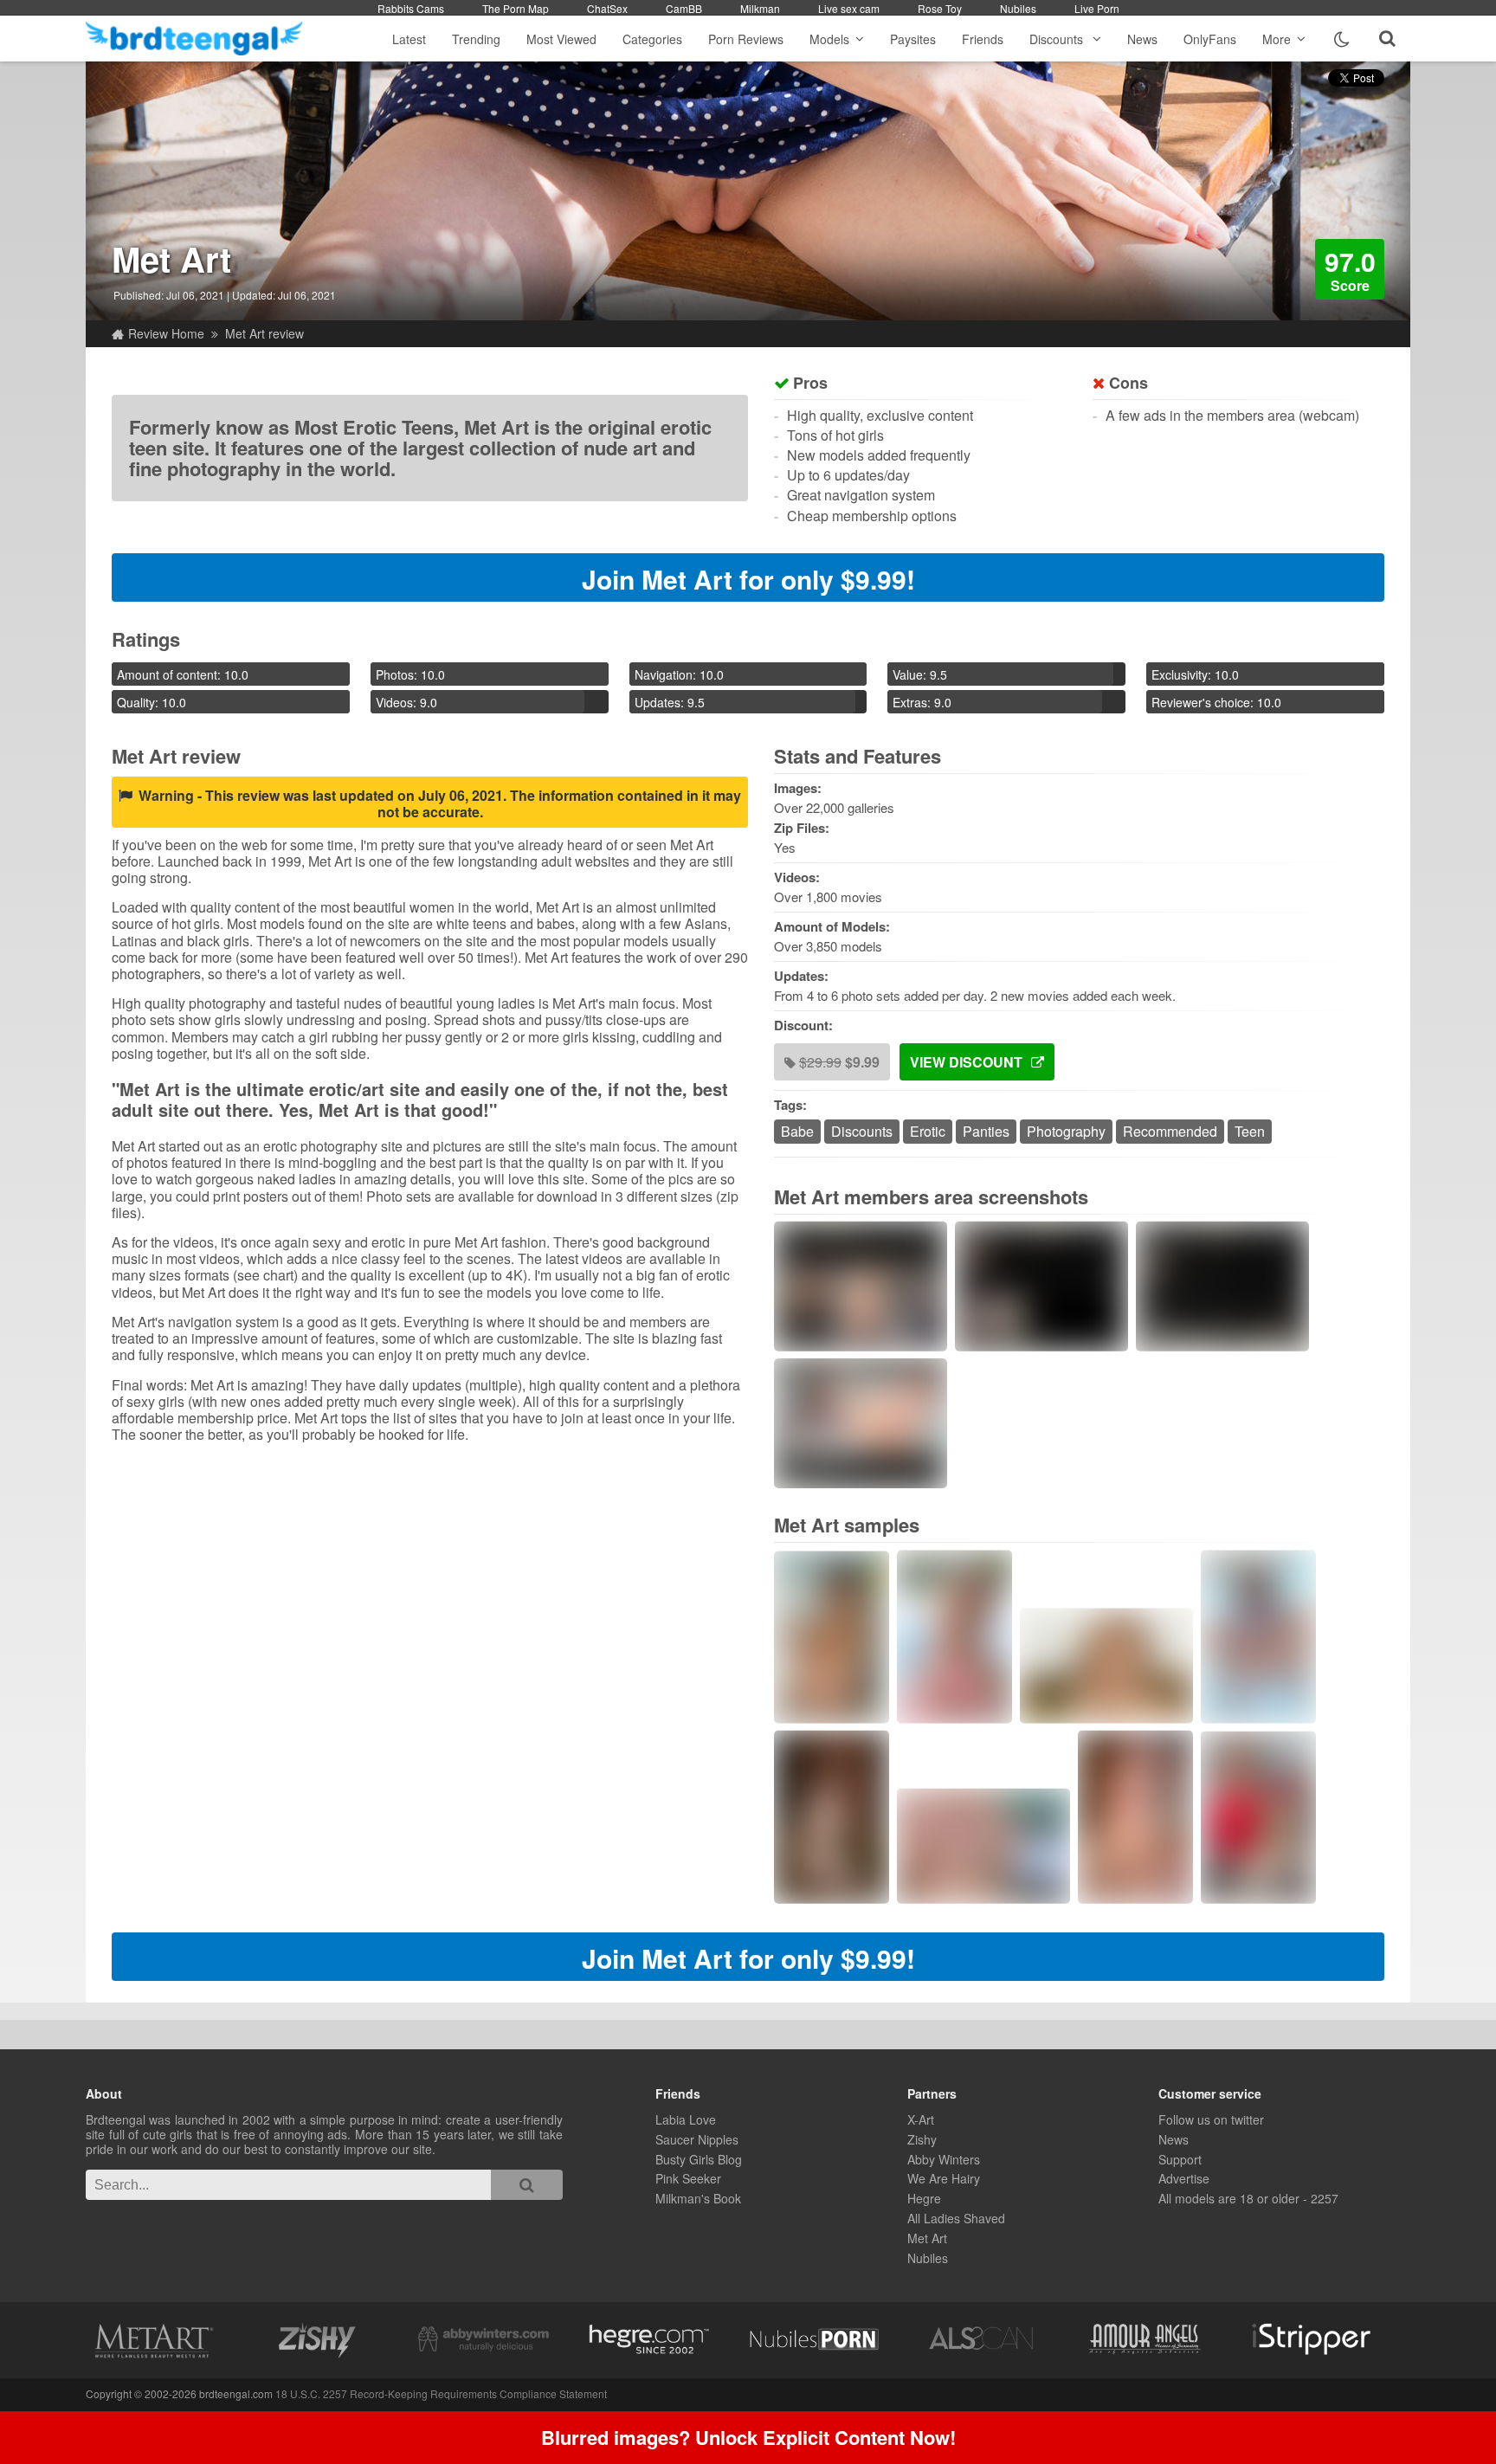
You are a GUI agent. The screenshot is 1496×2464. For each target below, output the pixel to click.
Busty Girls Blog (699, 2159)
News (1142, 39)
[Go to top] (1449, 2407)
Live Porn (1097, 8)
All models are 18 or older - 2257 (1248, 2198)
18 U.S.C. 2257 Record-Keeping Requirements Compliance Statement (441, 2393)
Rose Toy (940, 8)
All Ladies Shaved (956, 2218)
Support (1180, 2159)
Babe (797, 1131)
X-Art (921, 2119)
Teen (1250, 1131)
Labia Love (686, 2119)
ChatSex (607, 8)
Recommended (1170, 1131)
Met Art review (264, 333)
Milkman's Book (698, 2198)
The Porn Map (516, 8)
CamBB (684, 8)
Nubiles (1018, 8)
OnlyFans (1210, 39)
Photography (1066, 1131)
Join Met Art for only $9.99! (748, 579)
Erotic (928, 1131)
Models (829, 39)
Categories (652, 39)
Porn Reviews (746, 39)
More (1277, 39)
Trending (476, 39)
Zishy (922, 2139)
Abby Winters (944, 2159)
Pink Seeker (688, 2178)
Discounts (1058, 39)
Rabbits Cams (411, 8)
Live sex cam (849, 8)
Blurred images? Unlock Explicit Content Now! (748, 2437)
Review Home (166, 333)
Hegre (924, 2198)
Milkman (760, 8)
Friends (983, 39)
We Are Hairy (944, 2178)
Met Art (171, 258)
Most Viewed (561, 39)
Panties (986, 1131)
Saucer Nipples (697, 2139)
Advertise (1184, 2178)
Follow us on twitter (1211, 2119)
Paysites (913, 39)
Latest (409, 39)
